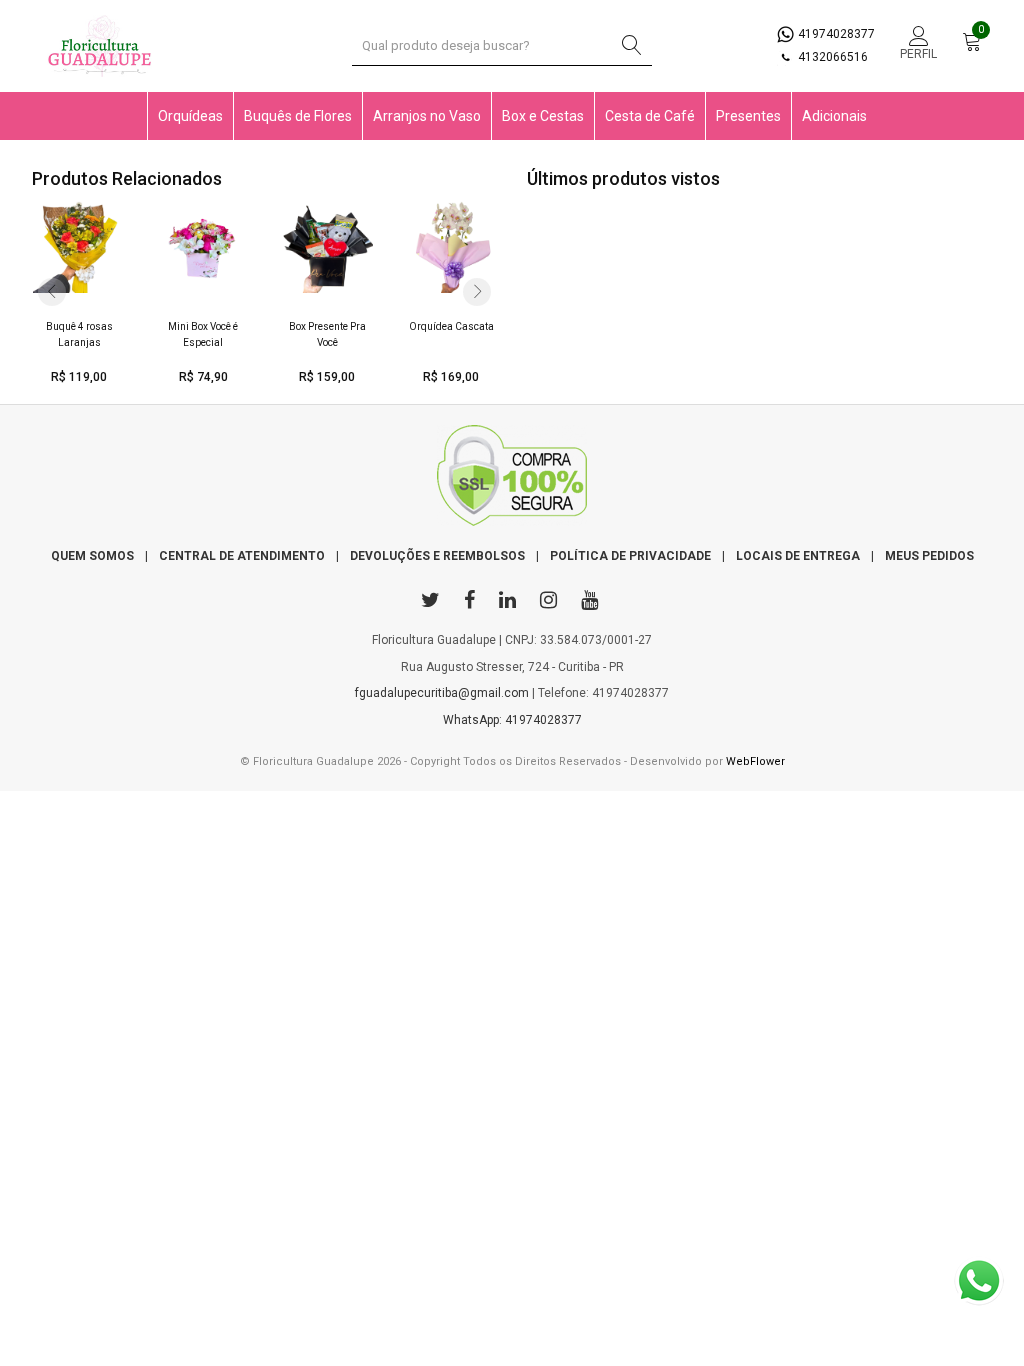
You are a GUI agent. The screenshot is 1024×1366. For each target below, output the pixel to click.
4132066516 (831, 57)
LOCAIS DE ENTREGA (798, 556)
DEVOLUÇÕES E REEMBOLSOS (437, 556)
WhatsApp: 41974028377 (512, 720)
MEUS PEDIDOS (929, 556)
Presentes (748, 116)
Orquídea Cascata (451, 326)
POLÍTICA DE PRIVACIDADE (630, 556)
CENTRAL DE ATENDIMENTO (242, 556)
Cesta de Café (650, 116)
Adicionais (834, 116)
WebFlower (755, 761)
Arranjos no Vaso (427, 116)
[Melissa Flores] (512, 480)
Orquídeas (190, 116)
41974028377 (835, 34)
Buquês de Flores (298, 116)
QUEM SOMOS (92, 556)
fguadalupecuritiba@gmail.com (442, 693)
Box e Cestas (543, 116)
